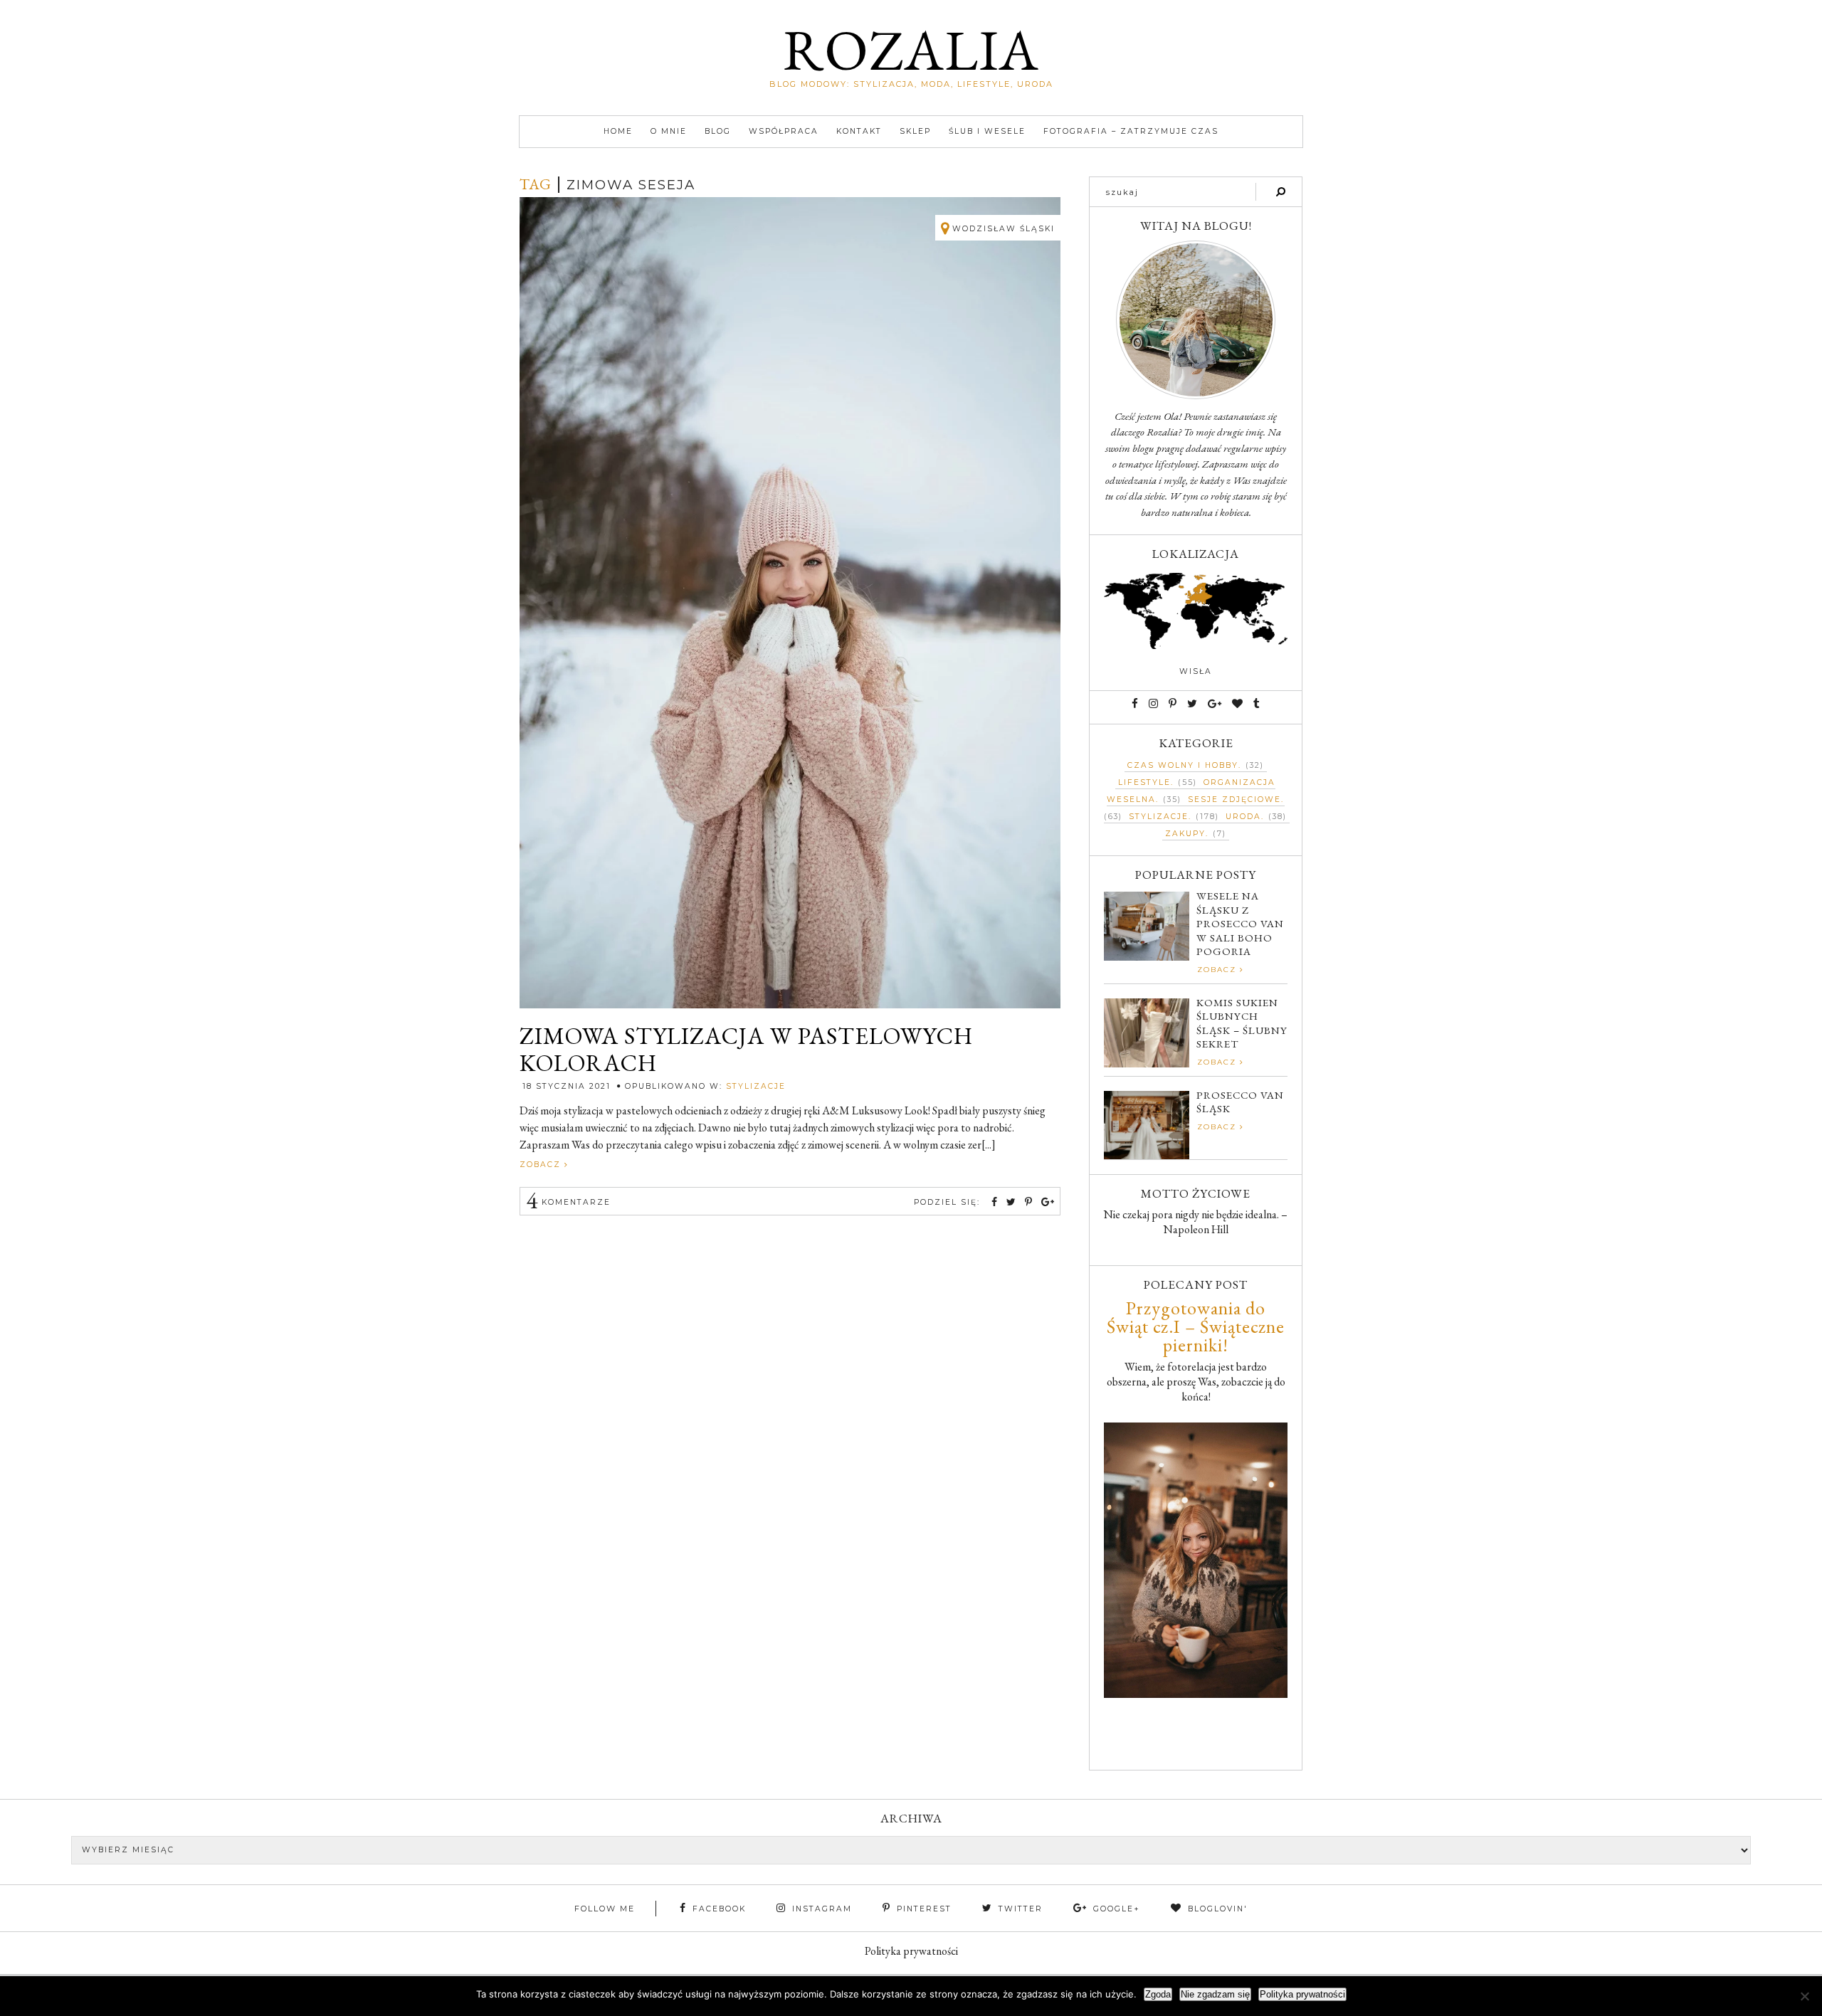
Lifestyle (1144, 782)
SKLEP (915, 131)
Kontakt (859, 131)
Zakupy (1185, 834)
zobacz (542, 1165)
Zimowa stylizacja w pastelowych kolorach (746, 1050)
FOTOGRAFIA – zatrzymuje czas (1131, 131)
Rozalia (911, 49)
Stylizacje (756, 1086)
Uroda (1243, 817)
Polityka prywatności (911, 1951)
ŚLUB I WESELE (987, 131)
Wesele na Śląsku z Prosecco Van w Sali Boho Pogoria (1240, 923)
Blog (718, 131)
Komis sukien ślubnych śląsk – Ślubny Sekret (1242, 1023)
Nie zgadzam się (1215, 1994)
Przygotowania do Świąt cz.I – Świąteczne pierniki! (1196, 1326)
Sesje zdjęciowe (1234, 799)
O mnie (669, 131)
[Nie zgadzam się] (1804, 1996)
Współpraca (784, 131)
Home (618, 131)
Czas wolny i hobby (1183, 765)
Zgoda (1158, 1994)
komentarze (568, 1202)
